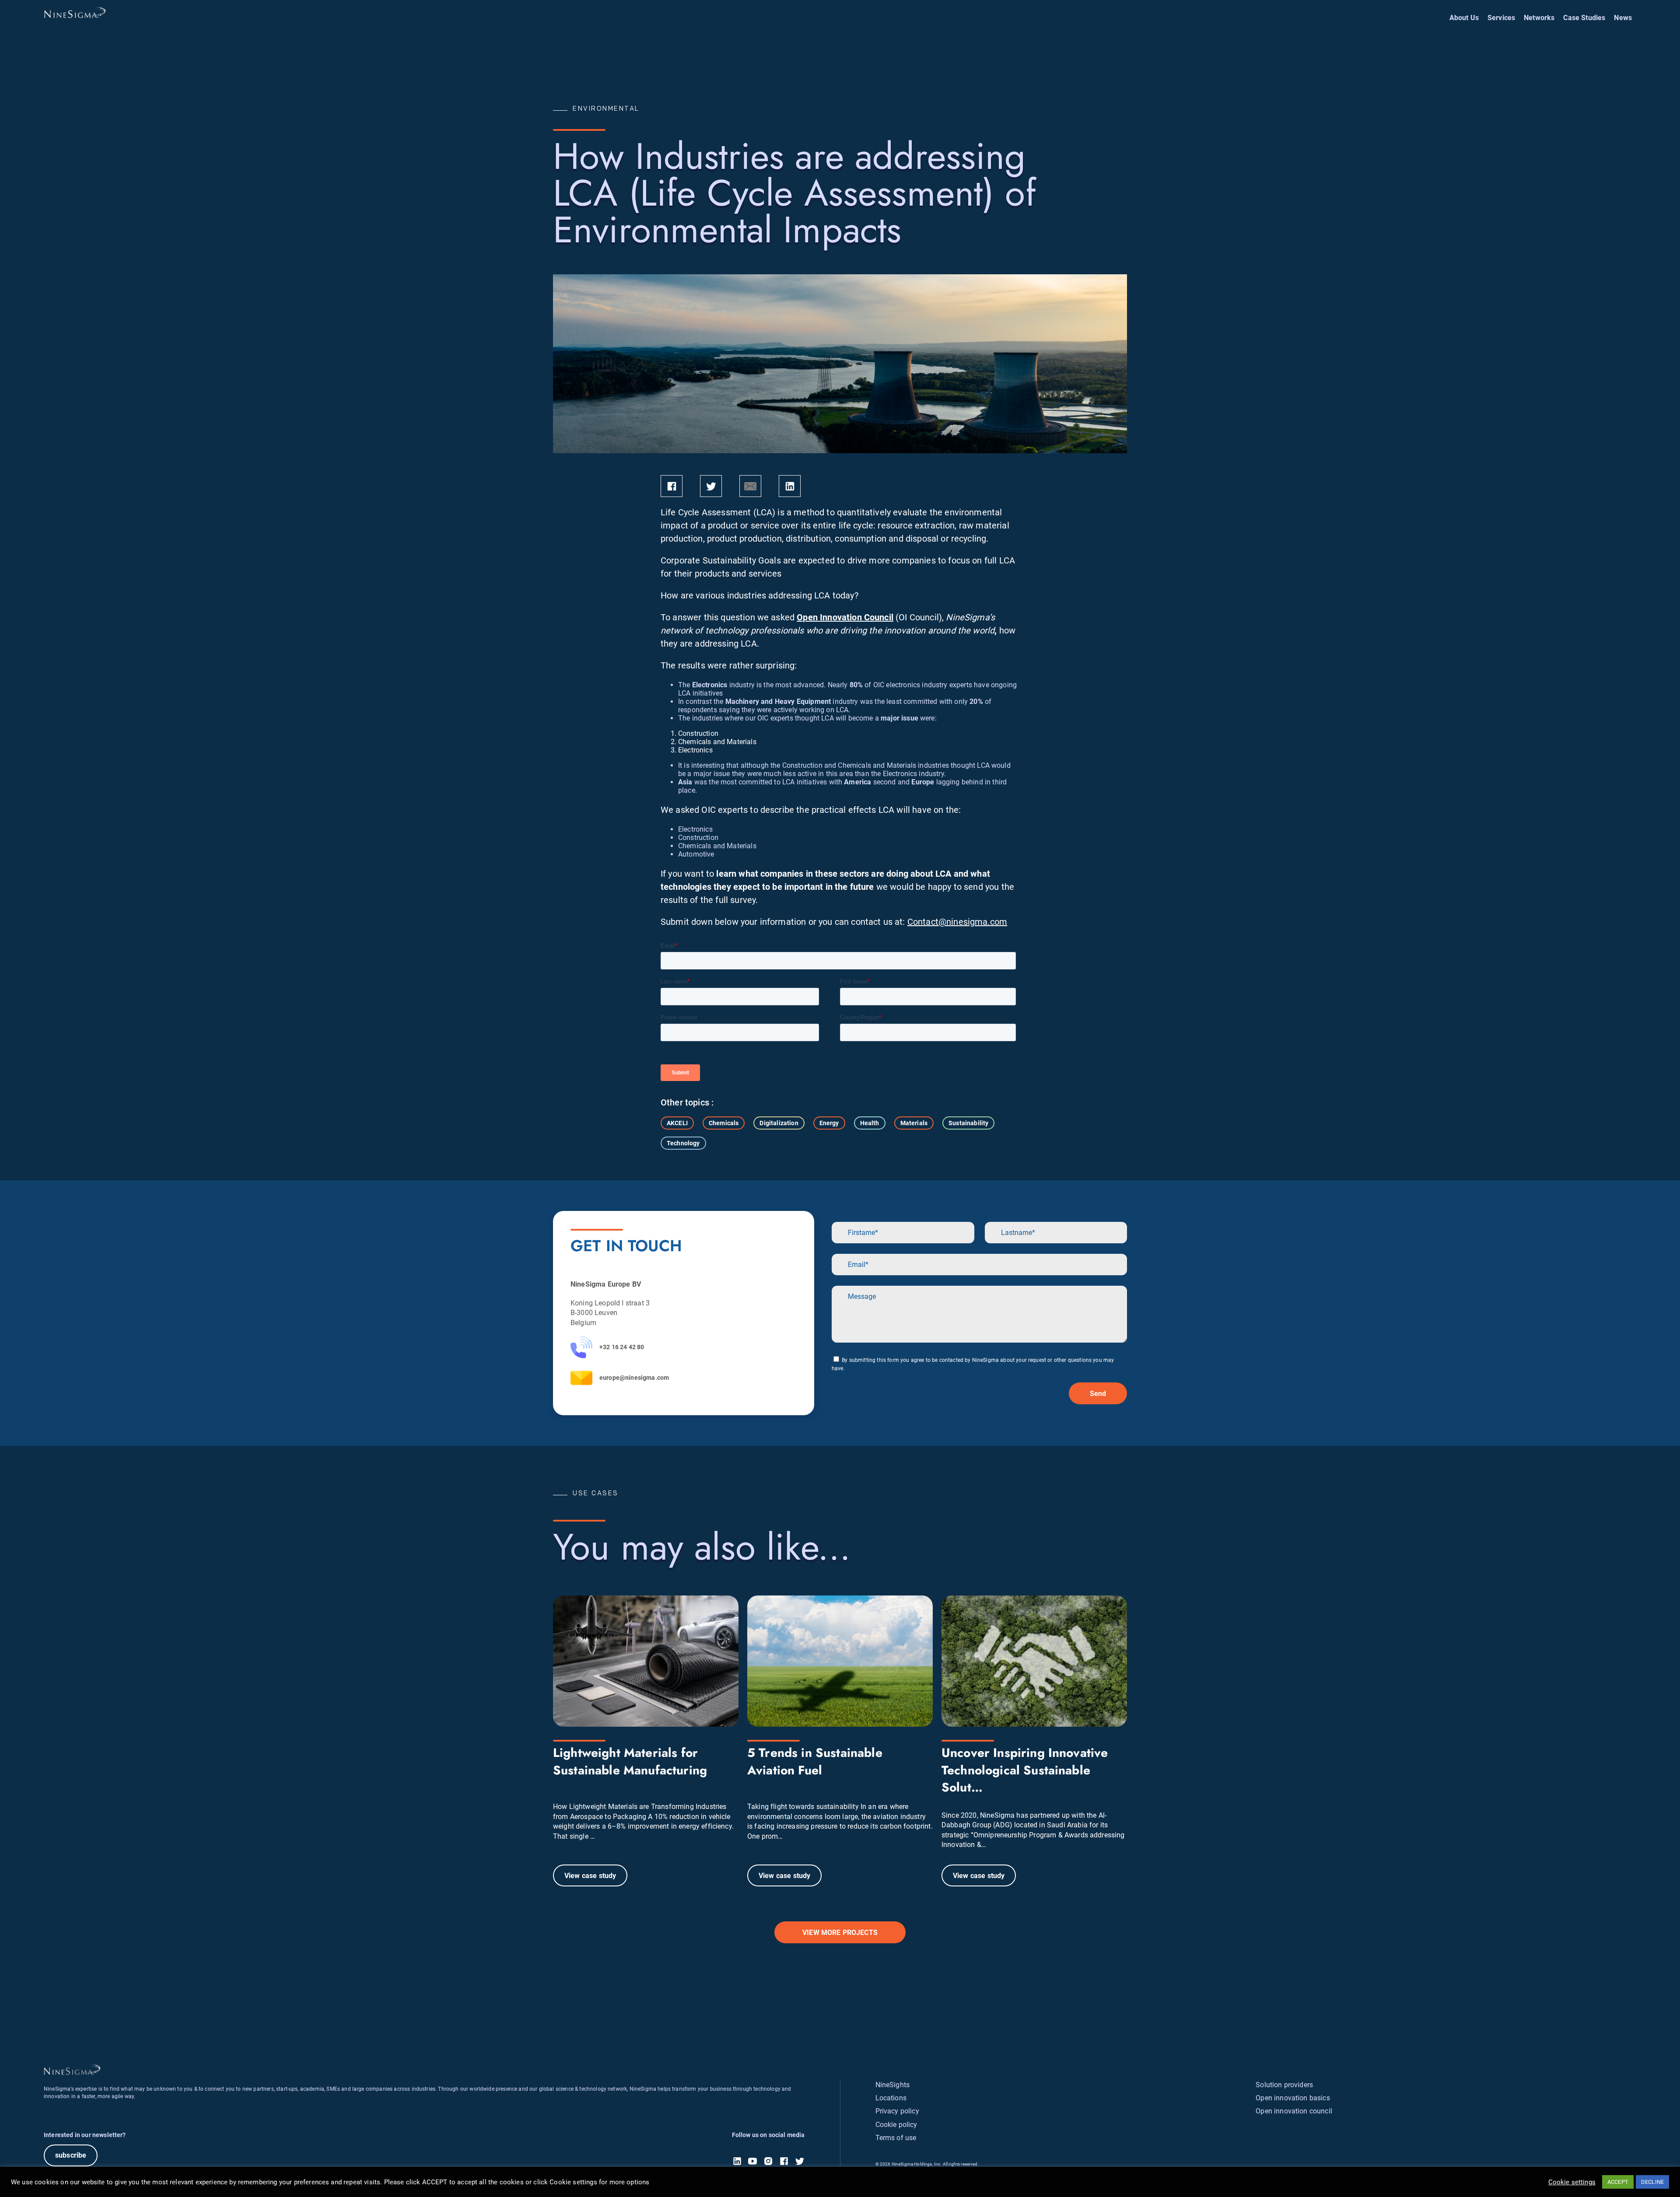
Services (1501, 18)
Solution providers (1284, 2085)
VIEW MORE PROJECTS (840, 1933)
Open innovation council (1294, 2111)
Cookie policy (896, 2125)
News (1623, 18)
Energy (829, 1123)
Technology (683, 1143)
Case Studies (1584, 18)
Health (870, 1123)
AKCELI (677, 1123)
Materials (914, 1123)
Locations (891, 2098)
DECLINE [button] (1652, 2182)
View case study (590, 1876)
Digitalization (779, 1123)
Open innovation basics (1293, 2098)
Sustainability (968, 1123)
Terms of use (896, 2138)
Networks (1539, 18)
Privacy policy (897, 2111)
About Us (1464, 18)
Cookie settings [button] (1572, 2182)
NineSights (893, 2085)
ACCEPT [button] (1618, 2182)
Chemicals (724, 1123)
